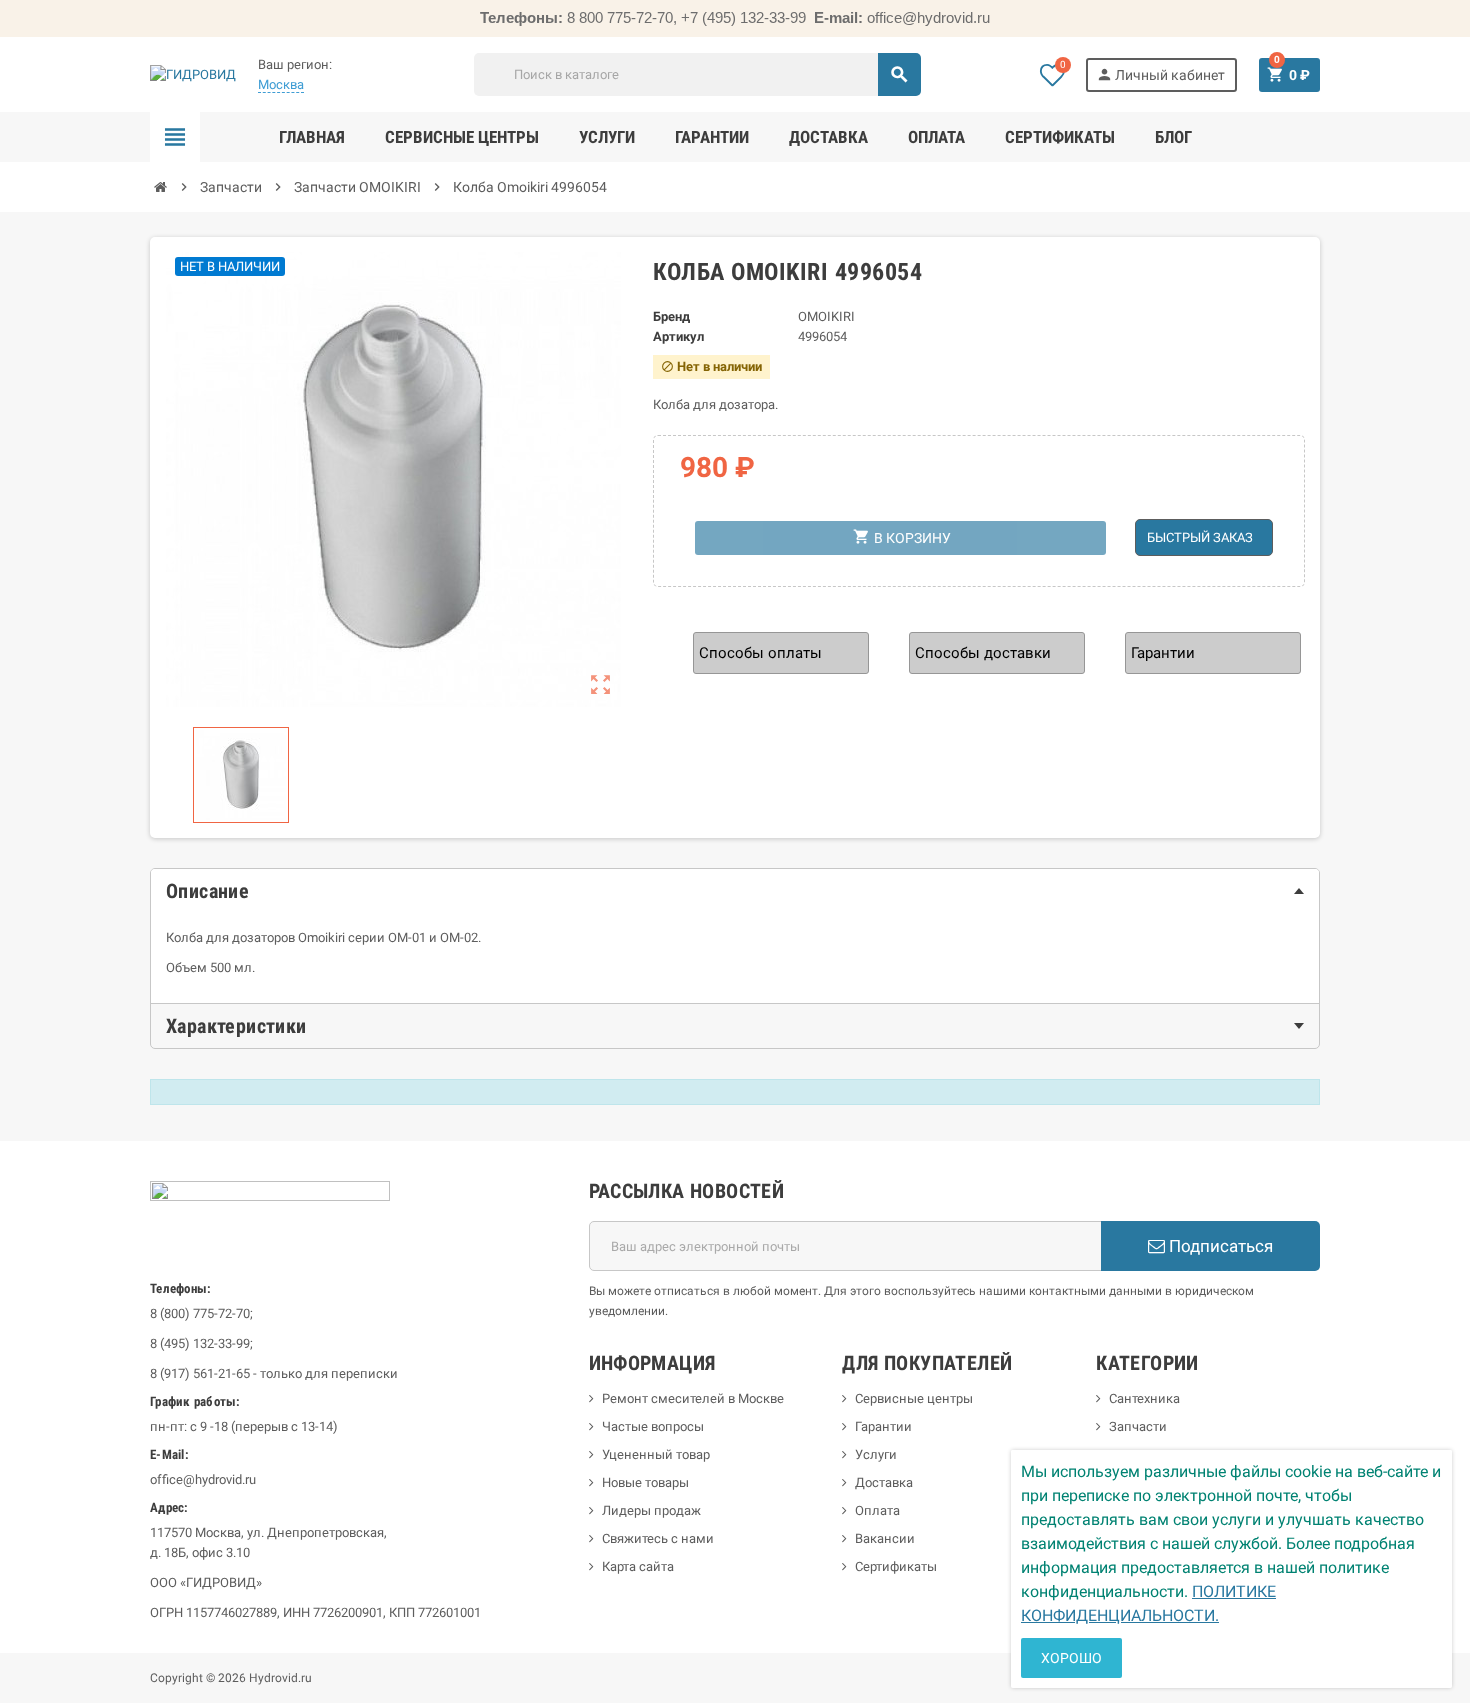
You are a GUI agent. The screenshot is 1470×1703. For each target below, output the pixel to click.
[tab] (735, 891)
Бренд (671, 316)
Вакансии (885, 1538)
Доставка (884, 1482)
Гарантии (883, 1426)
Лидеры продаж (651, 1510)
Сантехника (1144, 1398)
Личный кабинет (1160, 74)
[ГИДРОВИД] (193, 73)
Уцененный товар (656, 1454)
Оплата (877, 1510)
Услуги (876, 1454)
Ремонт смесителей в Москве (693, 1398)
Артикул (678, 336)
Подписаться (1219, 1246)
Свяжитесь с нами (658, 1538)
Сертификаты (896, 1566)
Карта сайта (638, 1566)
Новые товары (645, 1482)
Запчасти (1138, 1426)
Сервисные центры (914, 1398)
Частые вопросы (653, 1426)
